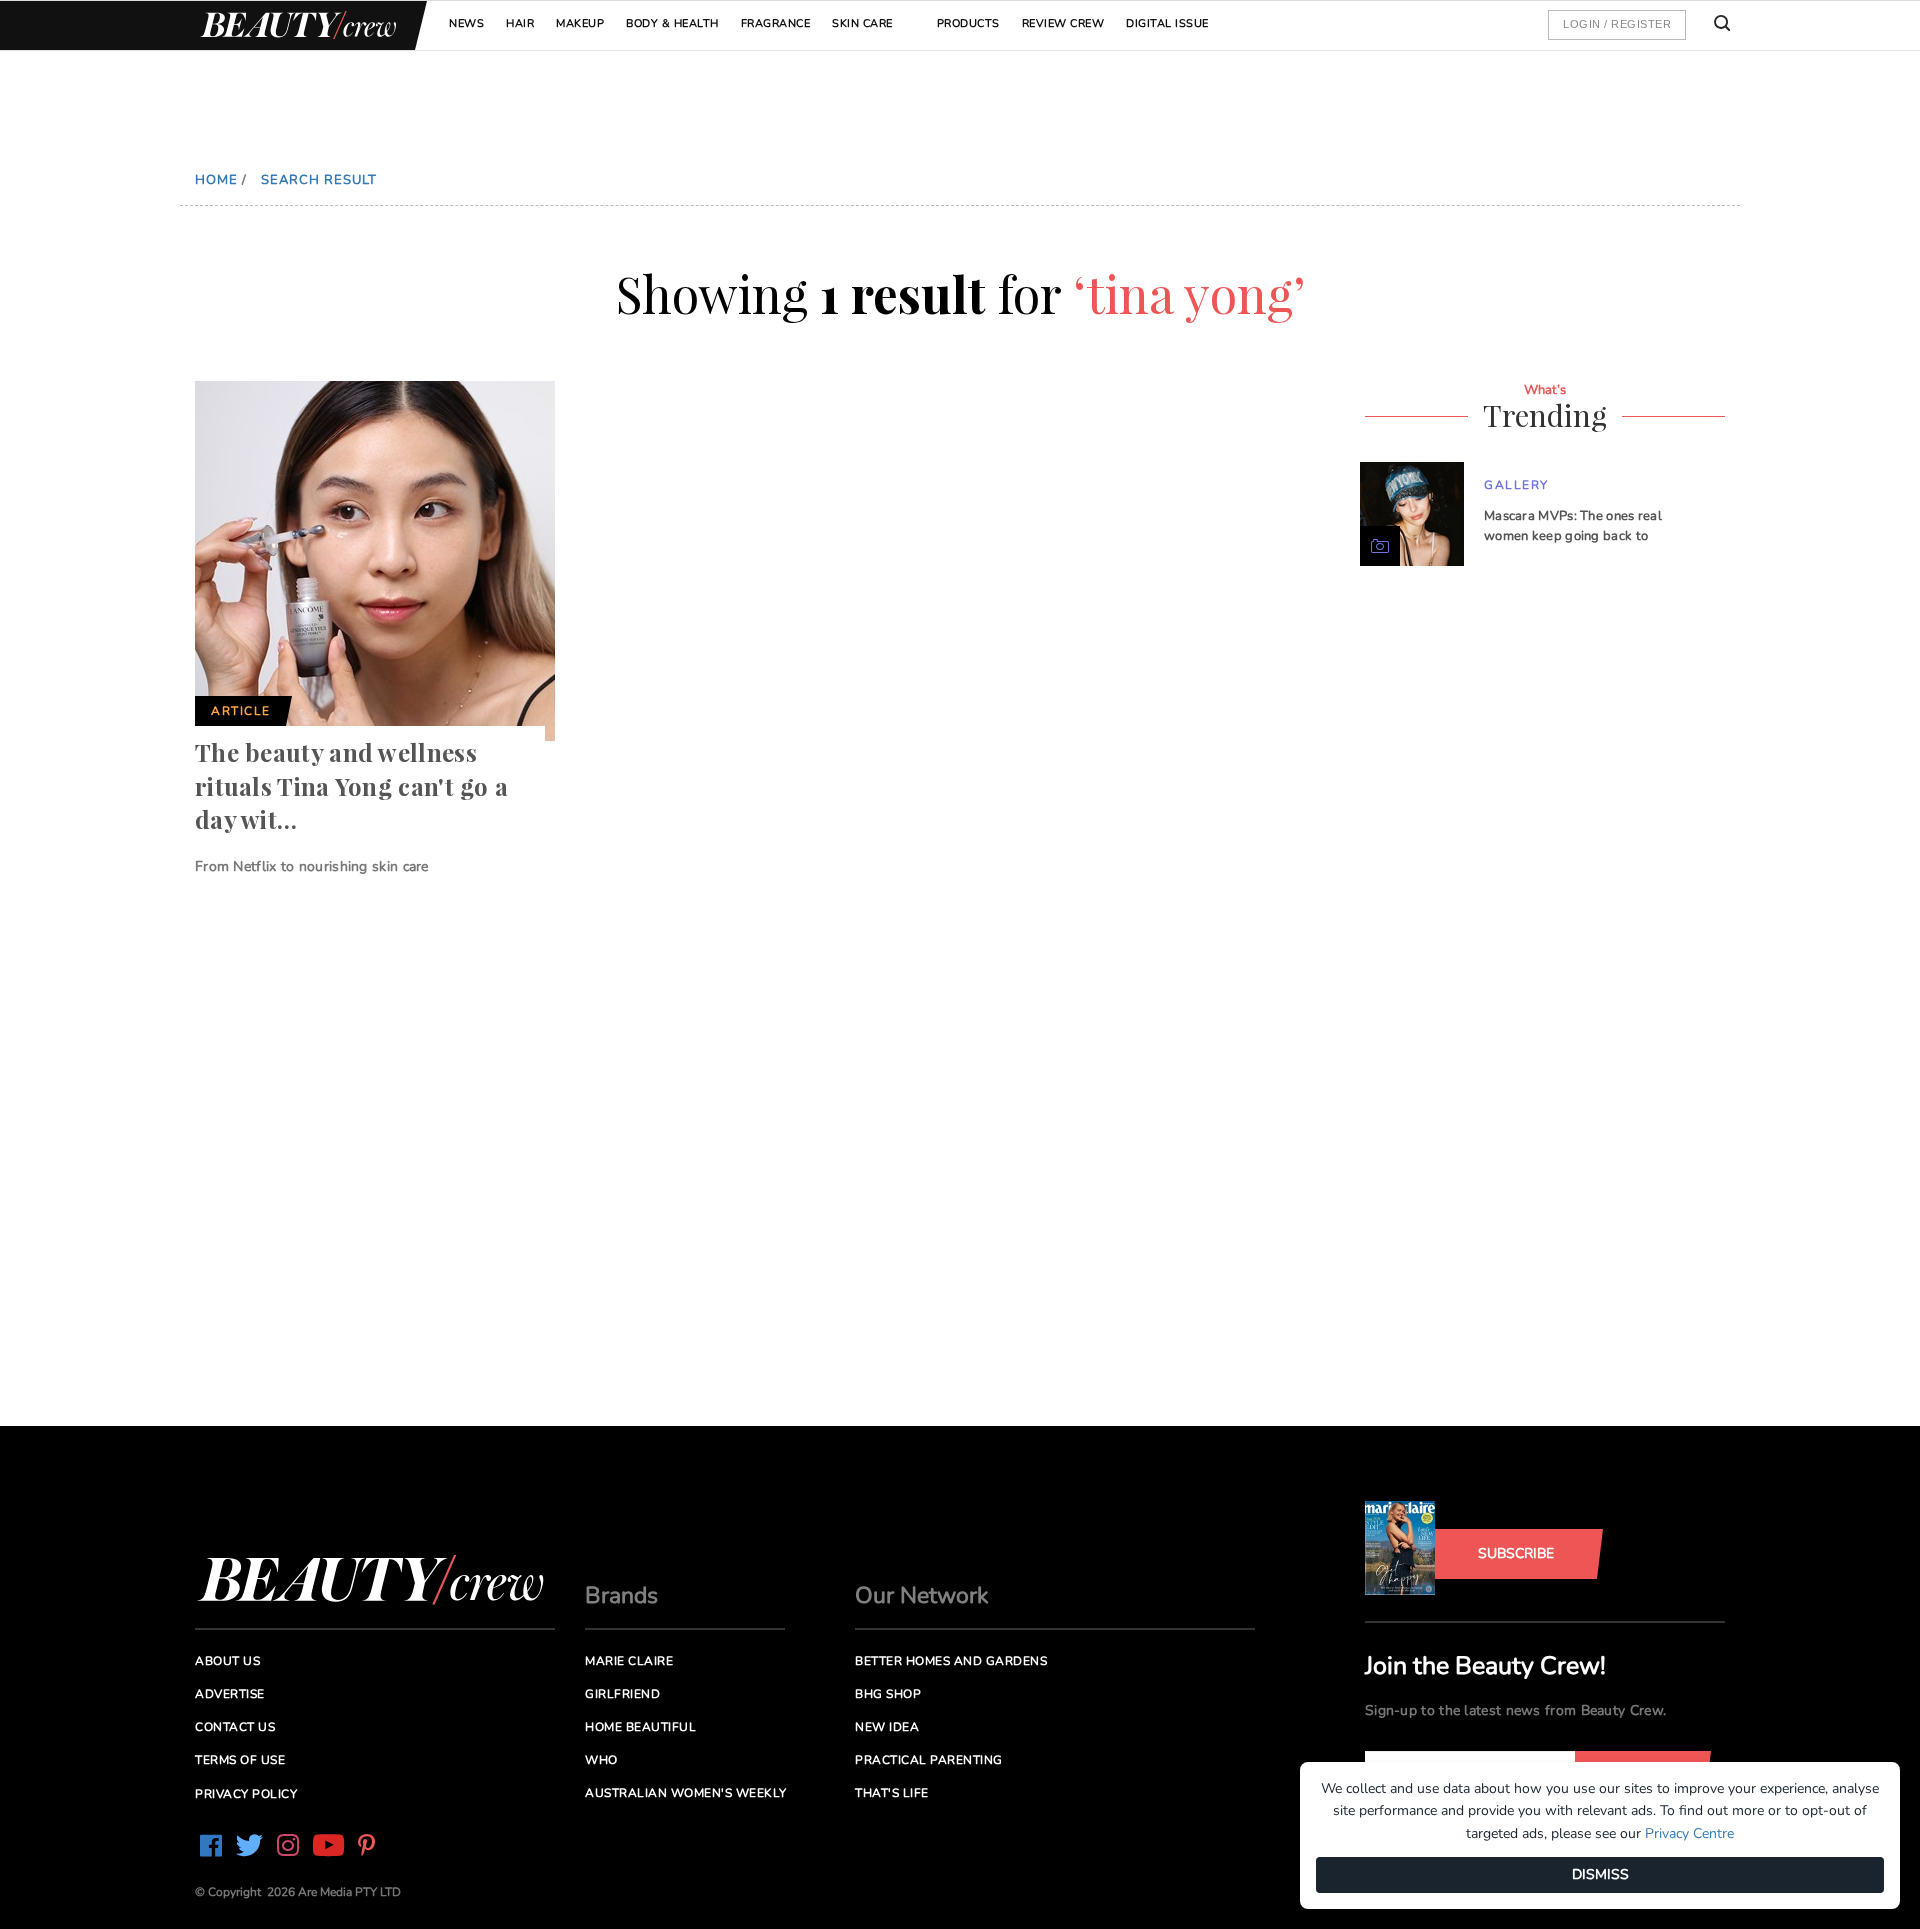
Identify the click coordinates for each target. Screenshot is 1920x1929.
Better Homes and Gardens (951, 1661)
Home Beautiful (640, 1727)
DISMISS (1600, 1874)
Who (601, 1760)
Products (968, 23)
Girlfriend (622, 1694)
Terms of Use (240, 1760)
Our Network (922, 1595)
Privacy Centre (1689, 1833)
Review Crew (1063, 23)
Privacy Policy (246, 1794)
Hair (520, 23)
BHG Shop (888, 1694)
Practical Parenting (929, 1760)
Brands (621, 1595)
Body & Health (672, 23)
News (466, 23)
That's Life (892, 1793)
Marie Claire (629, 1661)
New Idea (887, 1727)
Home (216, 180)
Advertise (230, 1694)
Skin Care (862, 23)
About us (227, 1661)
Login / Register (1617, 24)
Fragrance (776, 23)
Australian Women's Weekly (686, 1793)
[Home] (295, 25)
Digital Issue (1167, 23)
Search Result (319, 180)
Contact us (235, 1727)
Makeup (580, 23)
